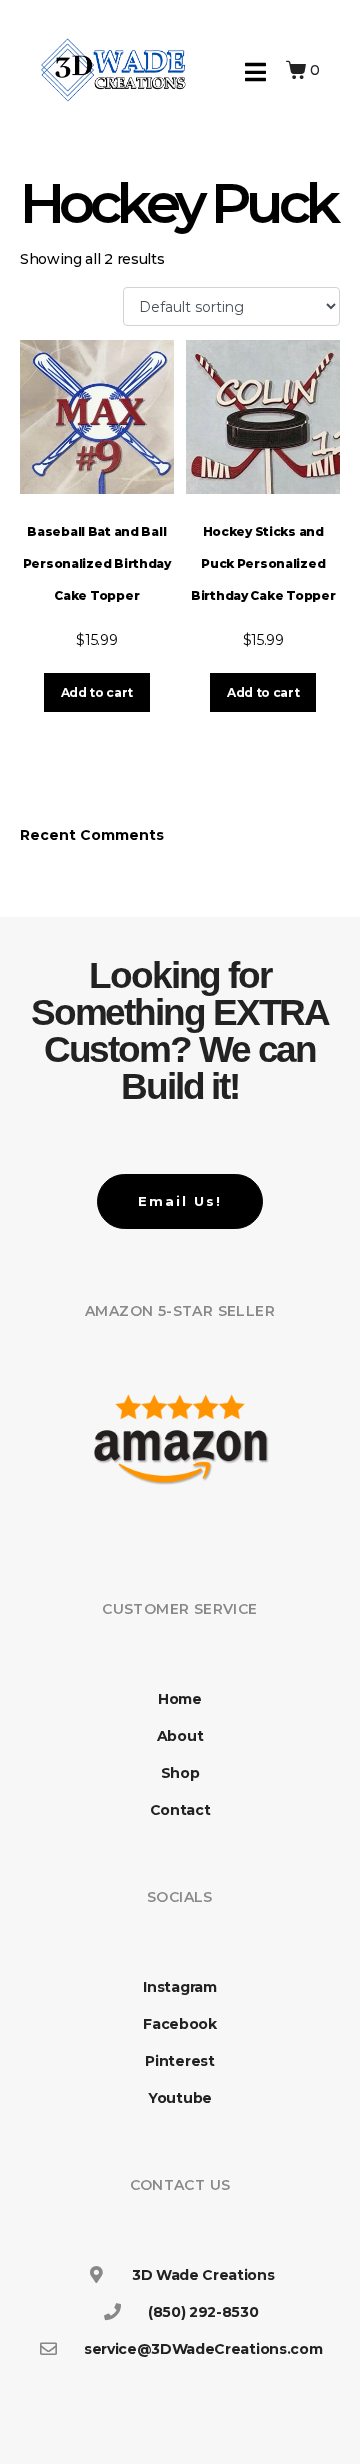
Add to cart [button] (97, 692)
